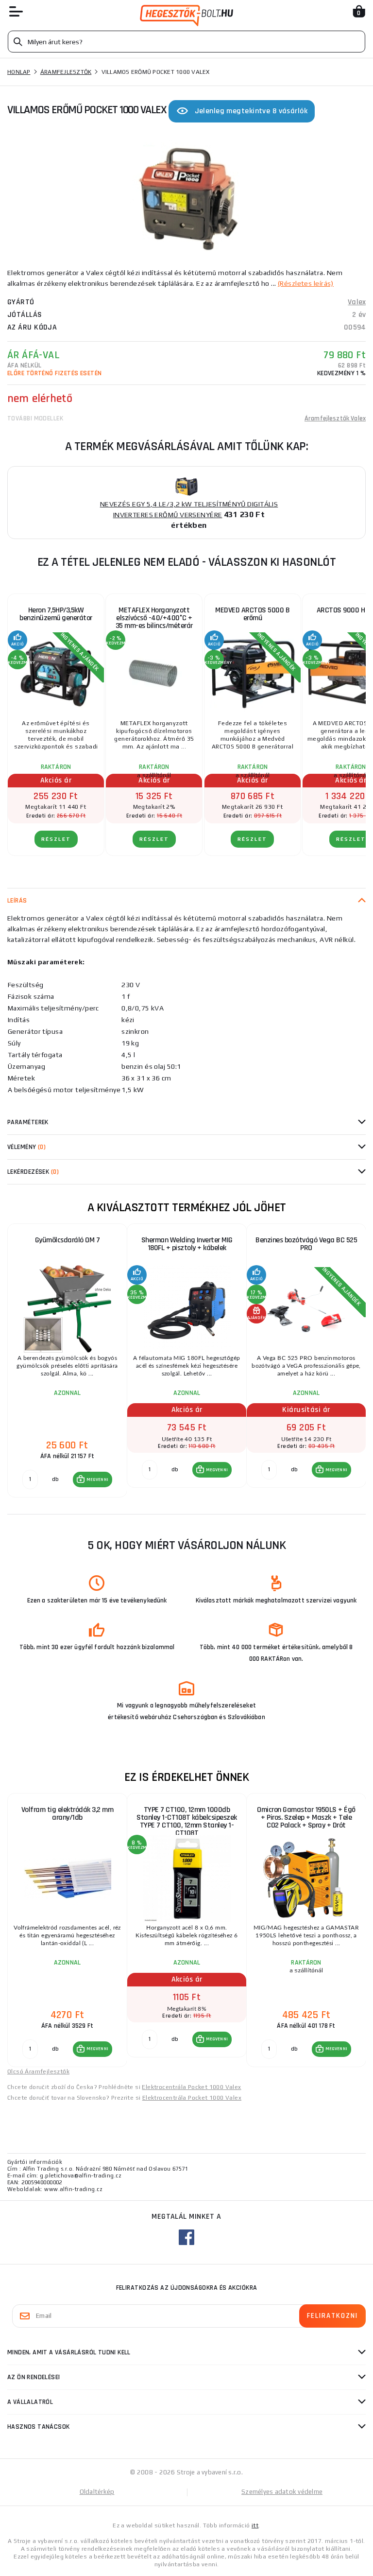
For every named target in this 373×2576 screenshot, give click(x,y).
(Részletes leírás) (306, 283)
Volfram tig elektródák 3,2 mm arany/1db (68, 1814)
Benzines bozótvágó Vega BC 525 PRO (306, 1244)
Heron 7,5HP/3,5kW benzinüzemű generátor (56, 614)
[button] (93, 1479)
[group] (67, 1361)
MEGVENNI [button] (97, 1479)
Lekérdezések (33, 1172)
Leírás (17, 901)
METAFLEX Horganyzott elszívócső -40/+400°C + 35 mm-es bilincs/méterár (154, 618)
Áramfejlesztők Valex (335, 418)
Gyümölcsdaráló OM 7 (68, 1240)
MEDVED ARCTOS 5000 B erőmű (252, 614)
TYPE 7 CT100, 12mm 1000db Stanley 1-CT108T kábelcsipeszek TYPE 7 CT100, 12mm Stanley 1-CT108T (187, 1821)
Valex (357, 302)
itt (255, 2525)
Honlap (19, 72)
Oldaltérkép (97, 2492)
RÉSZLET (56, 839)
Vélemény (26, 1147)
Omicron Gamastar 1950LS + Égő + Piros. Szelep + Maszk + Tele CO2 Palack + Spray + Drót (306, 1818)
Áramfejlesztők (66, 72)
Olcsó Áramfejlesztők (38, 2071)
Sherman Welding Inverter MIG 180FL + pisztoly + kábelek (187, 1244)
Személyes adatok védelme (282, 2492)
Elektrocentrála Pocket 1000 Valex (191, 2087)
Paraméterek (28, 1122)
